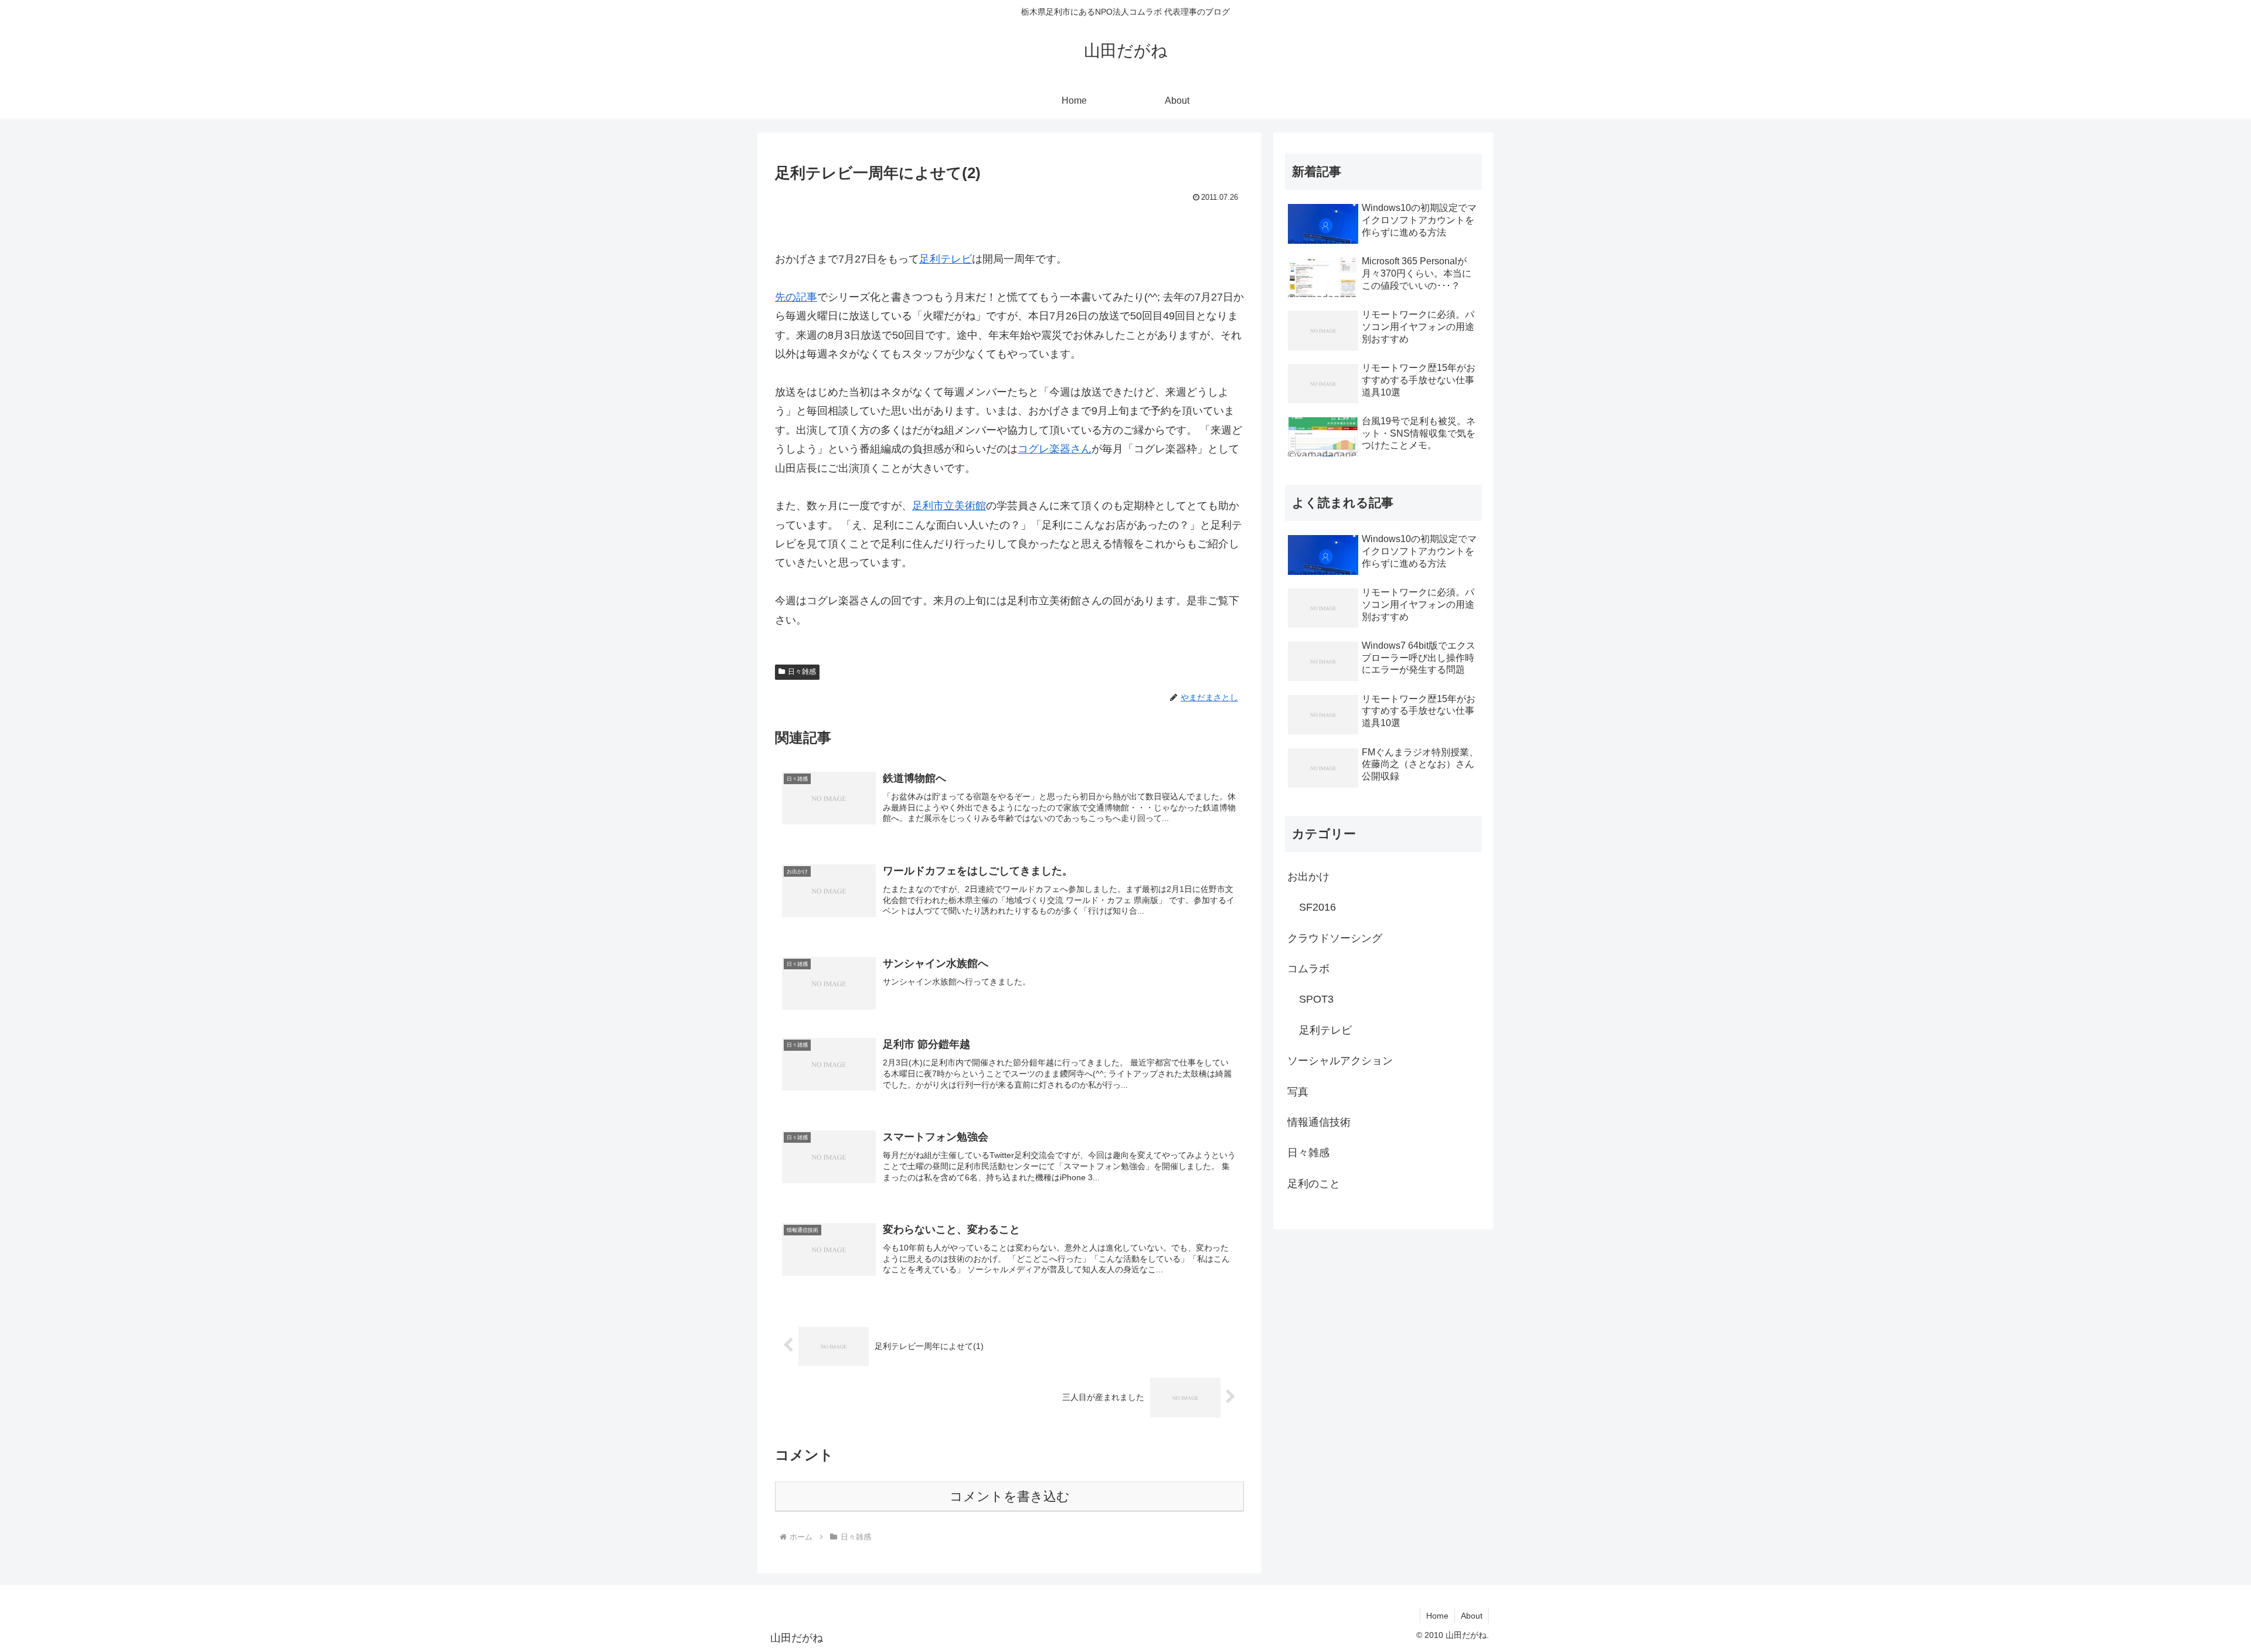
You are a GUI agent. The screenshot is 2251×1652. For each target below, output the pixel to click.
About (1472, 1616)
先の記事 (796, 297)
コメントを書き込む (1010, 1496)
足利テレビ (946, 259)
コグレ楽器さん (1055, 449)
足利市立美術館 (949, 506)
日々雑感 (802, 672)
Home (1437, 1616)
